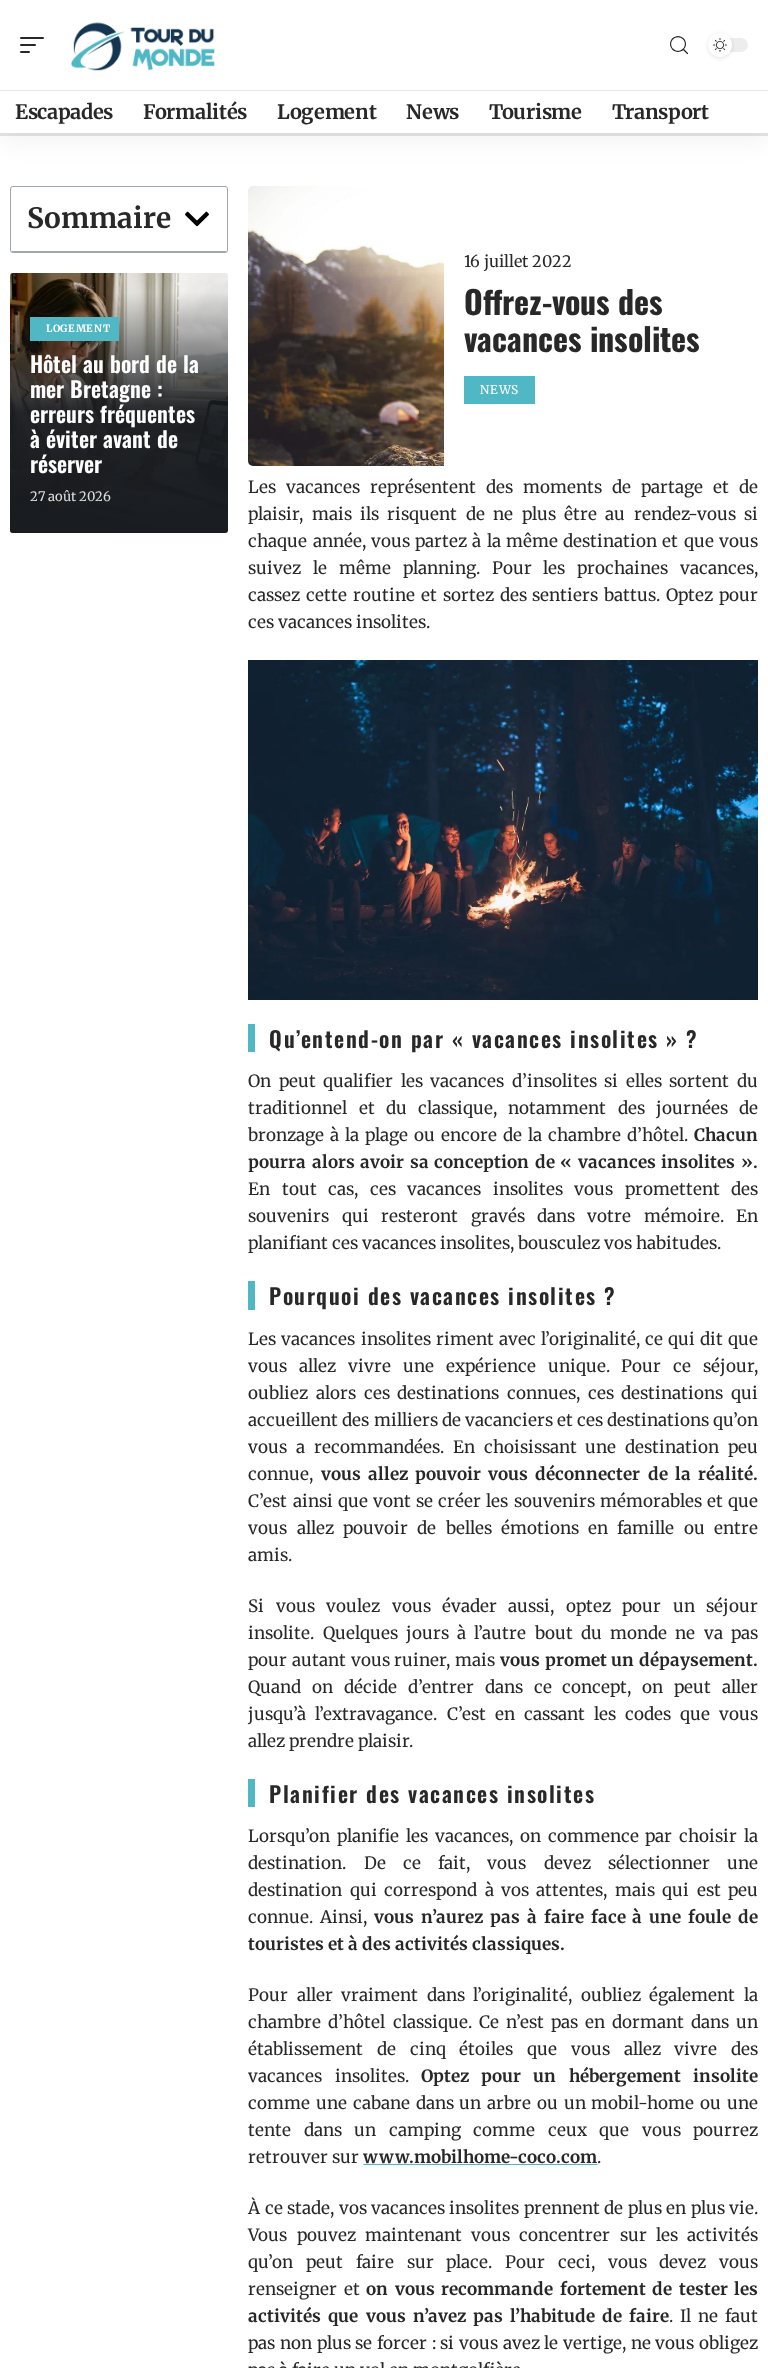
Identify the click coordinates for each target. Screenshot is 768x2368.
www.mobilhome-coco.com (480, 2157)
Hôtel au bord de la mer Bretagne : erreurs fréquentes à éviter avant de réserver (114, 413)
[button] (197, 219)
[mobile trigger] (37, 45)
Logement (78, 328)
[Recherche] (679, 45)
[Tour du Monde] (144, 45)
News (499, 389)
